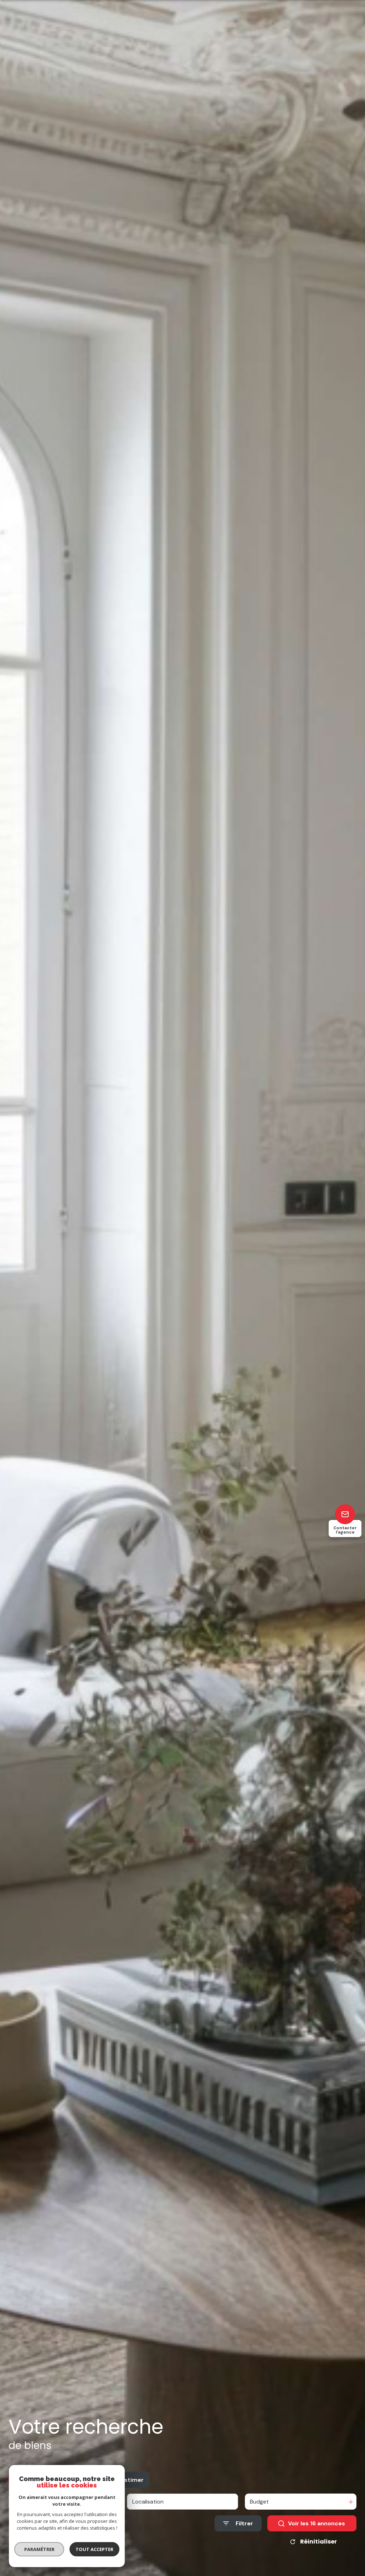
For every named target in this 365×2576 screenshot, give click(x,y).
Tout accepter (94, 2549)
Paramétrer (39, 2549)
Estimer (132, 2480)
